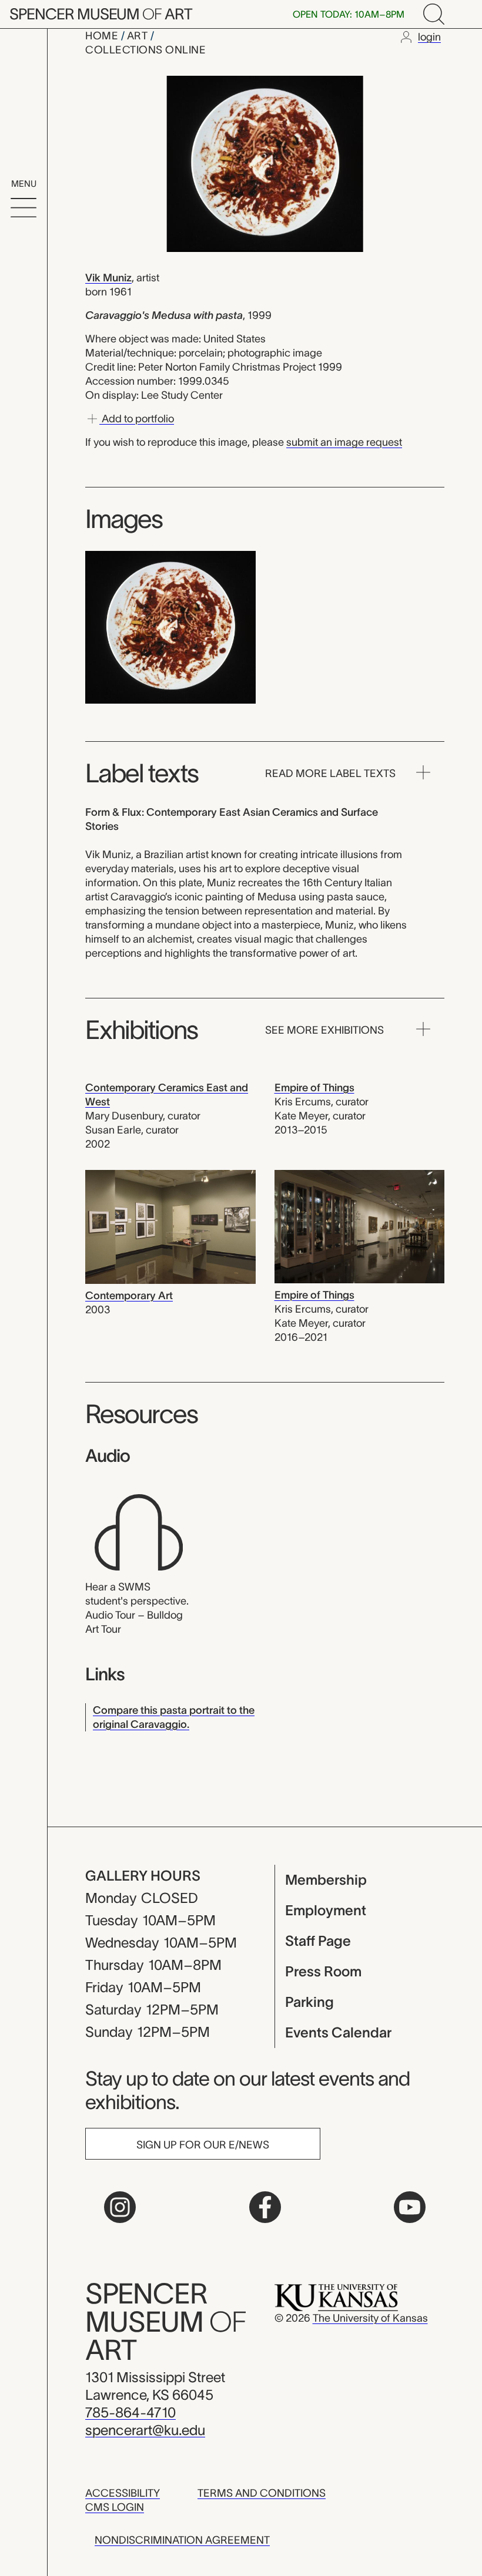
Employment (326, 1910)
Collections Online (145, 50)
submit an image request (344, 442)
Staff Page (318, 1941)
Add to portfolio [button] (137, 419)
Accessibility (123, 2493)
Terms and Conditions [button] (262, 2493)
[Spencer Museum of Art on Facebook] (265, 2207)
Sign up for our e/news (203, 2145)
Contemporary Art (129, 1296)
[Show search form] (434, 14)
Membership (326, 1880)
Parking (309, 2002)
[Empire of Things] (360, 1226)
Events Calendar (338, 2032)
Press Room (323, 1971)
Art (139, 36)
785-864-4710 (130, 2412)
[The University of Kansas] (336, 2297)
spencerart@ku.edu (145, 2430)
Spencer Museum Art (101, 14)
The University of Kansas (370, 2318)
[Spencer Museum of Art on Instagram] (120, 2207)
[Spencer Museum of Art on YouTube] (410, 2207)
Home (103, 36)
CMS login (115, 2507)
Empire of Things (314, 1088)
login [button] (429, 37)
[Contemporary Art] (170, 1226)
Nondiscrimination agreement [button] (182, 2540)
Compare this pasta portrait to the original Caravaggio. (174, 1717)
